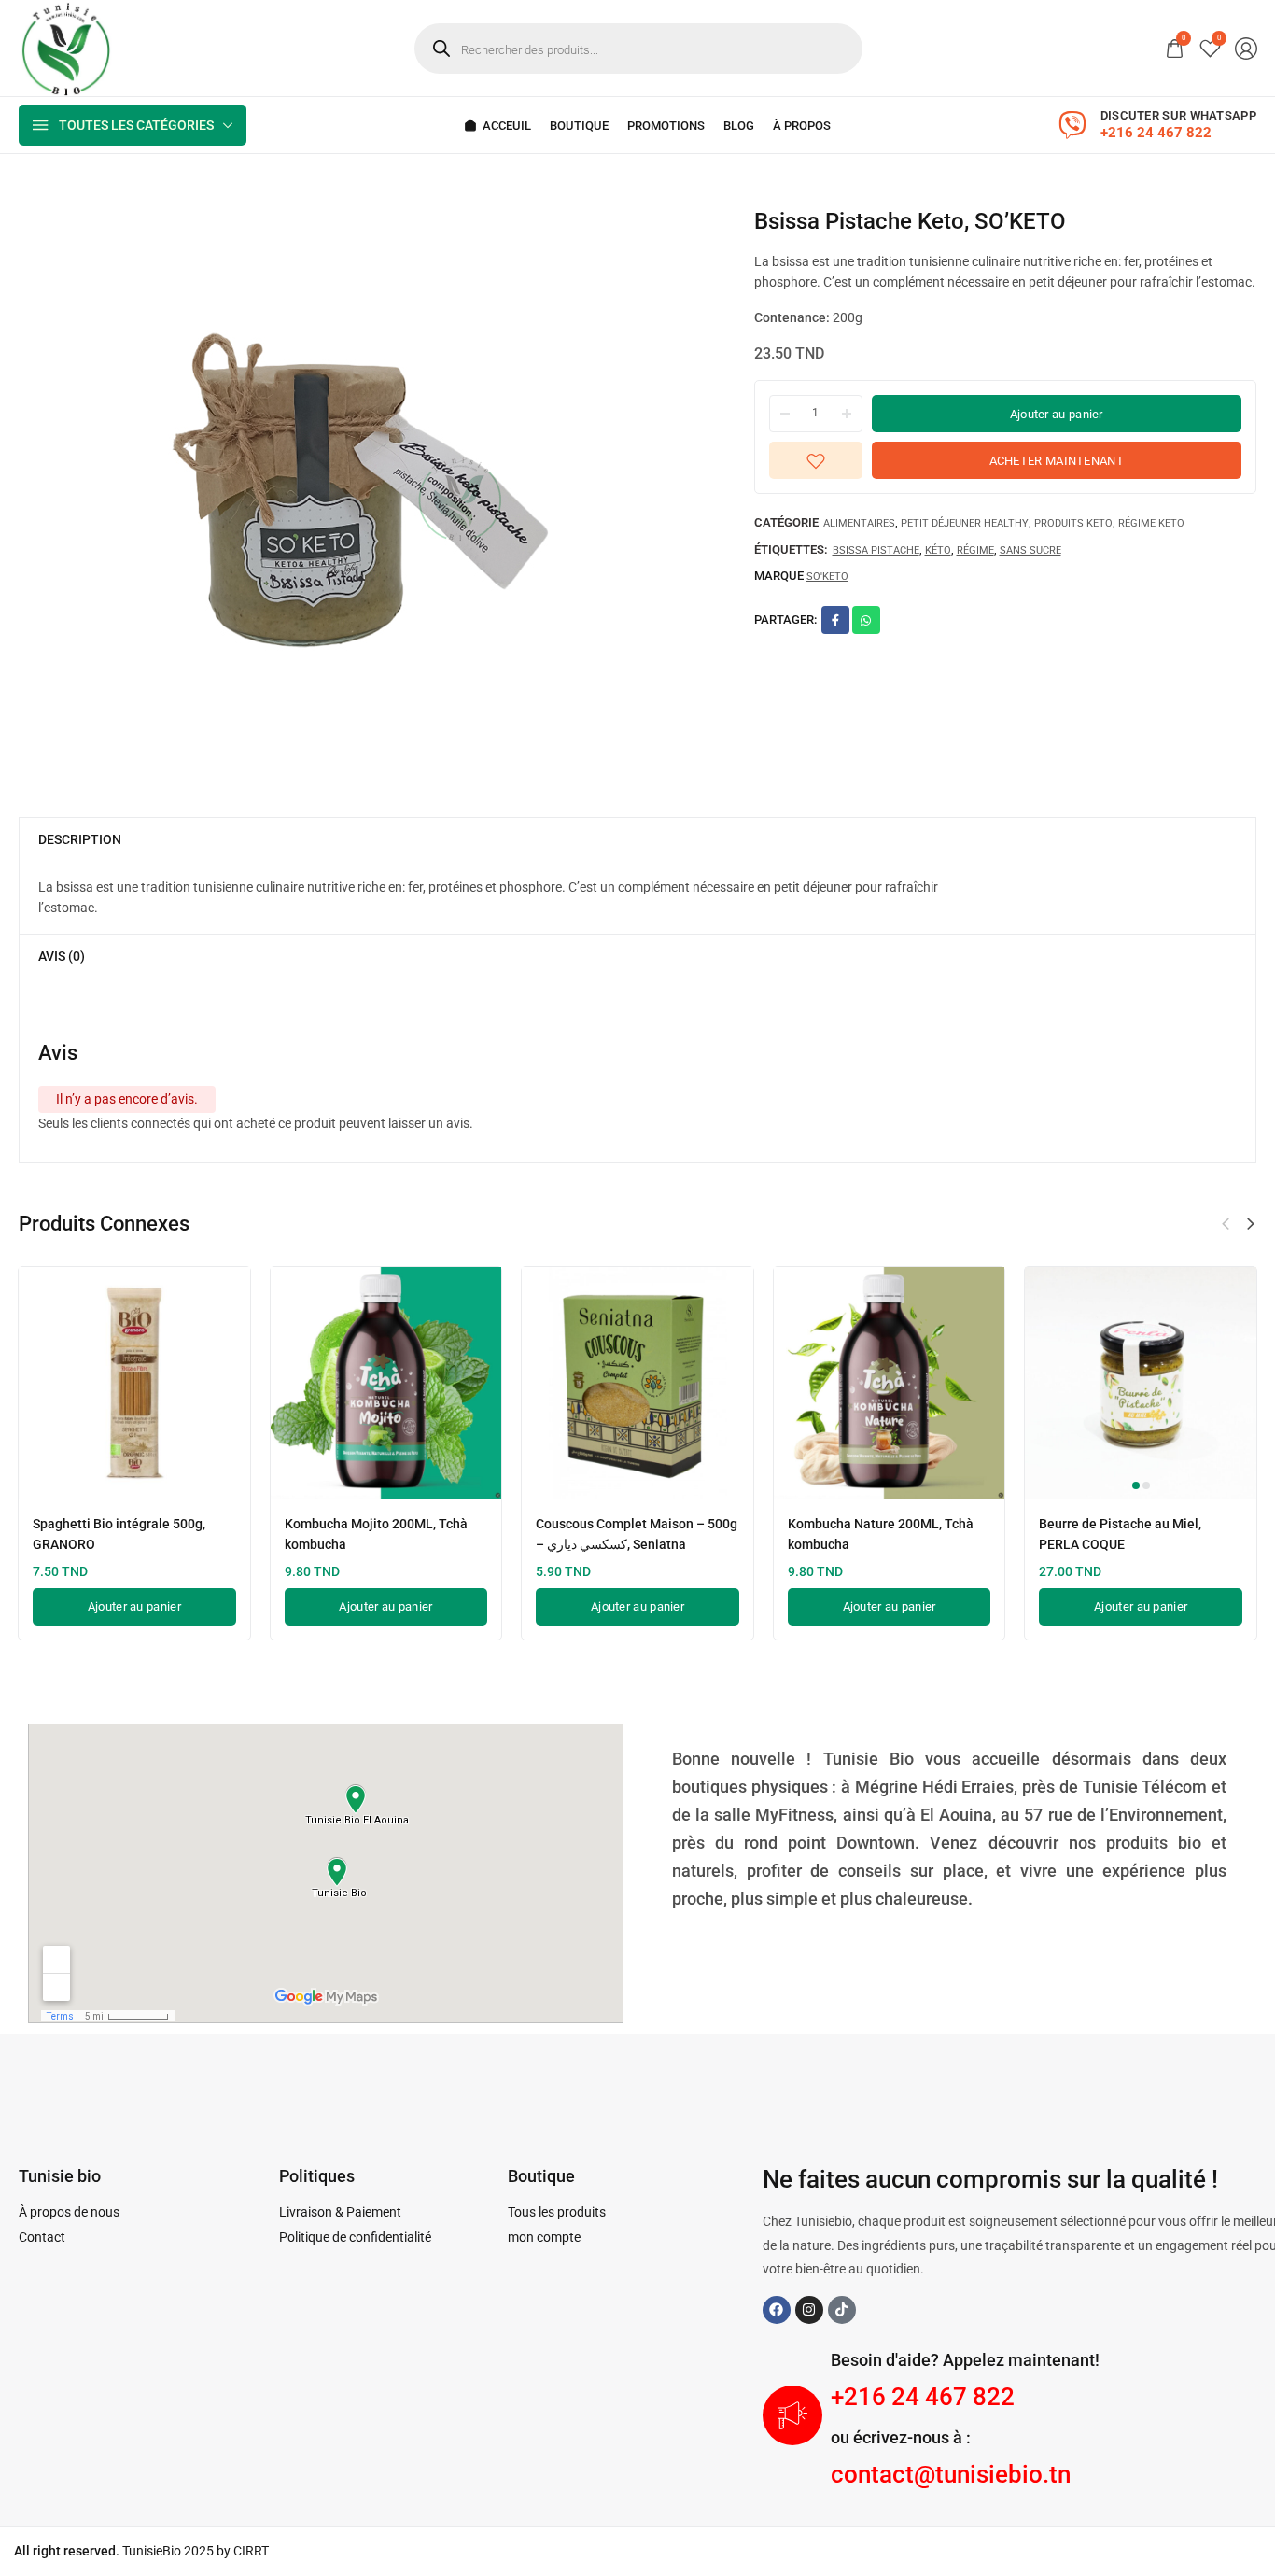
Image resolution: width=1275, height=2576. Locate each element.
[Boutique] (579, 126)
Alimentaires (859, 524)
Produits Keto (1073, 524)
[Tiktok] (842, 2310)
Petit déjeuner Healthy (965, 524)
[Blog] (739, 126)
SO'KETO (827, 577)
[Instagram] (809, 2310)
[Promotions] (666, 126)
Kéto (938, 550)
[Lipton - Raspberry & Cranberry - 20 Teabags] (1088, 1383)
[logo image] (65, 47)
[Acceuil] (497, 126)
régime (975, 550)
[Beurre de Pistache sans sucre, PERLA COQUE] (836, 1383)
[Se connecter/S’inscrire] (1246, 49)
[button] (1226, 1224)
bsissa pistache (876, 550)
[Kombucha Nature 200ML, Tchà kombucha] (333, 1383)
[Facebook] (777, 2310)
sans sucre (1030, 550)
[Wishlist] (1210, 48)
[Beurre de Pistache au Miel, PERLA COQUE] (585, 1383)
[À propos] (802, 126)
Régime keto (1151, 524)
